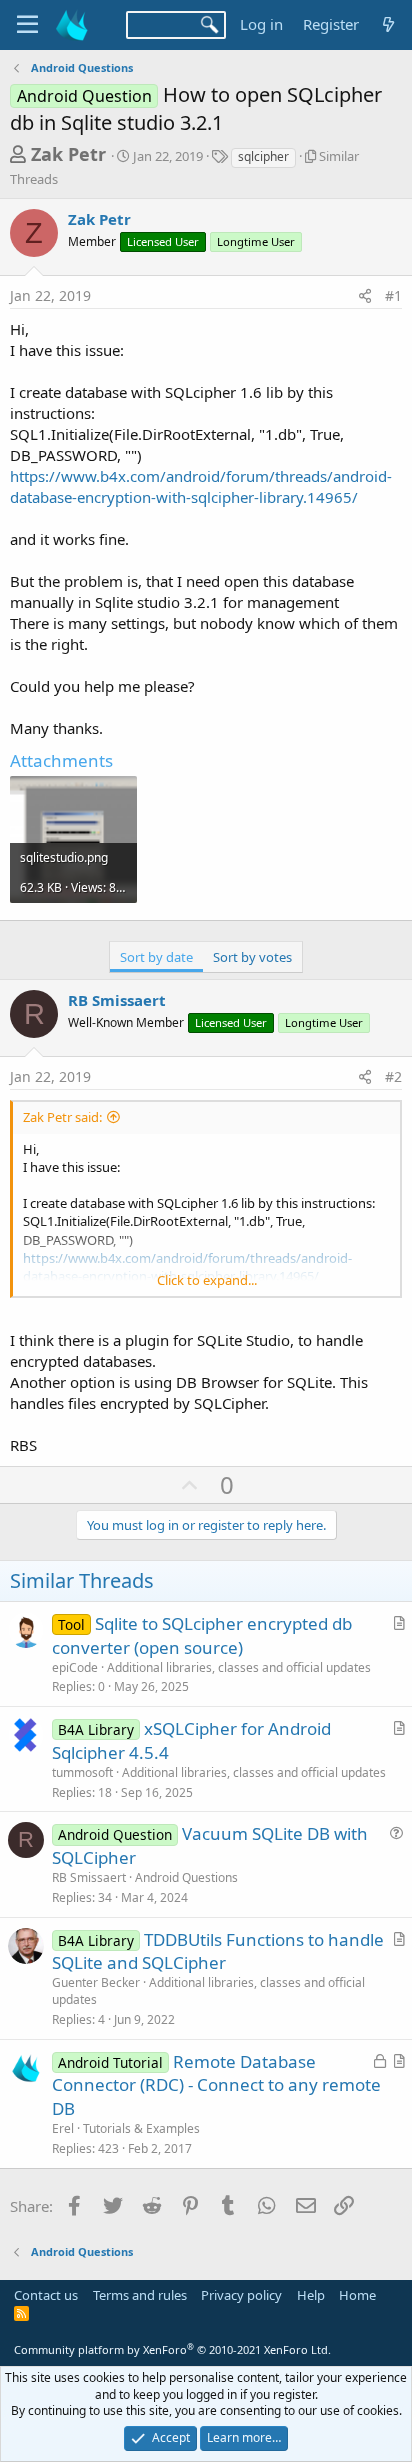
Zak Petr (68, 154)
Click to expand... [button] (207, 1280)
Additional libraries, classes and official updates (239, 1667)
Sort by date (156, 957)
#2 (393, 1076)
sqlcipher (263, 156)
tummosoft (82, 1772)
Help (311, 2295)
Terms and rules (140, 2295)
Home (357, 2295)
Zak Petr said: (62, 1117)
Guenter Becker (96, 1982)
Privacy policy (241, 2295)
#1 (393, 295)
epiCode (75, 1667)
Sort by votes (252, 957)
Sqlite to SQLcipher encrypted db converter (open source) (202, 1635)
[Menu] (27, 25)
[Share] (365, 296)
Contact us (46, 2295)
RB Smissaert (117, 1000)
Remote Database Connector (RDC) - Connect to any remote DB (216, 2085)
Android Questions (186, 1877)
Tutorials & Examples (141, 2128)
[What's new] (388, 24)
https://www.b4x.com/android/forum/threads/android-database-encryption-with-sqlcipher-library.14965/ (201, 486)
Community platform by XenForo (172, 2349)
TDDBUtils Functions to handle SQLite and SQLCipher (218, 1951)
